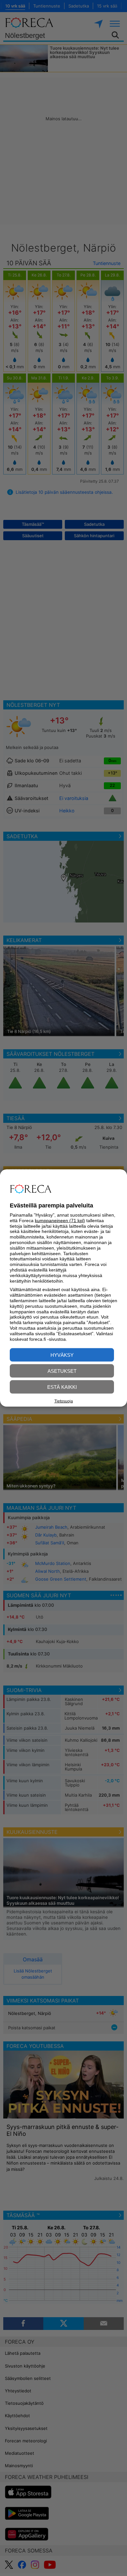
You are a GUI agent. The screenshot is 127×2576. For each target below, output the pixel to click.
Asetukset (62, 1371)
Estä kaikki (62, 1387)
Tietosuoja (64, 1401)
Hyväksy (62, 1355)
